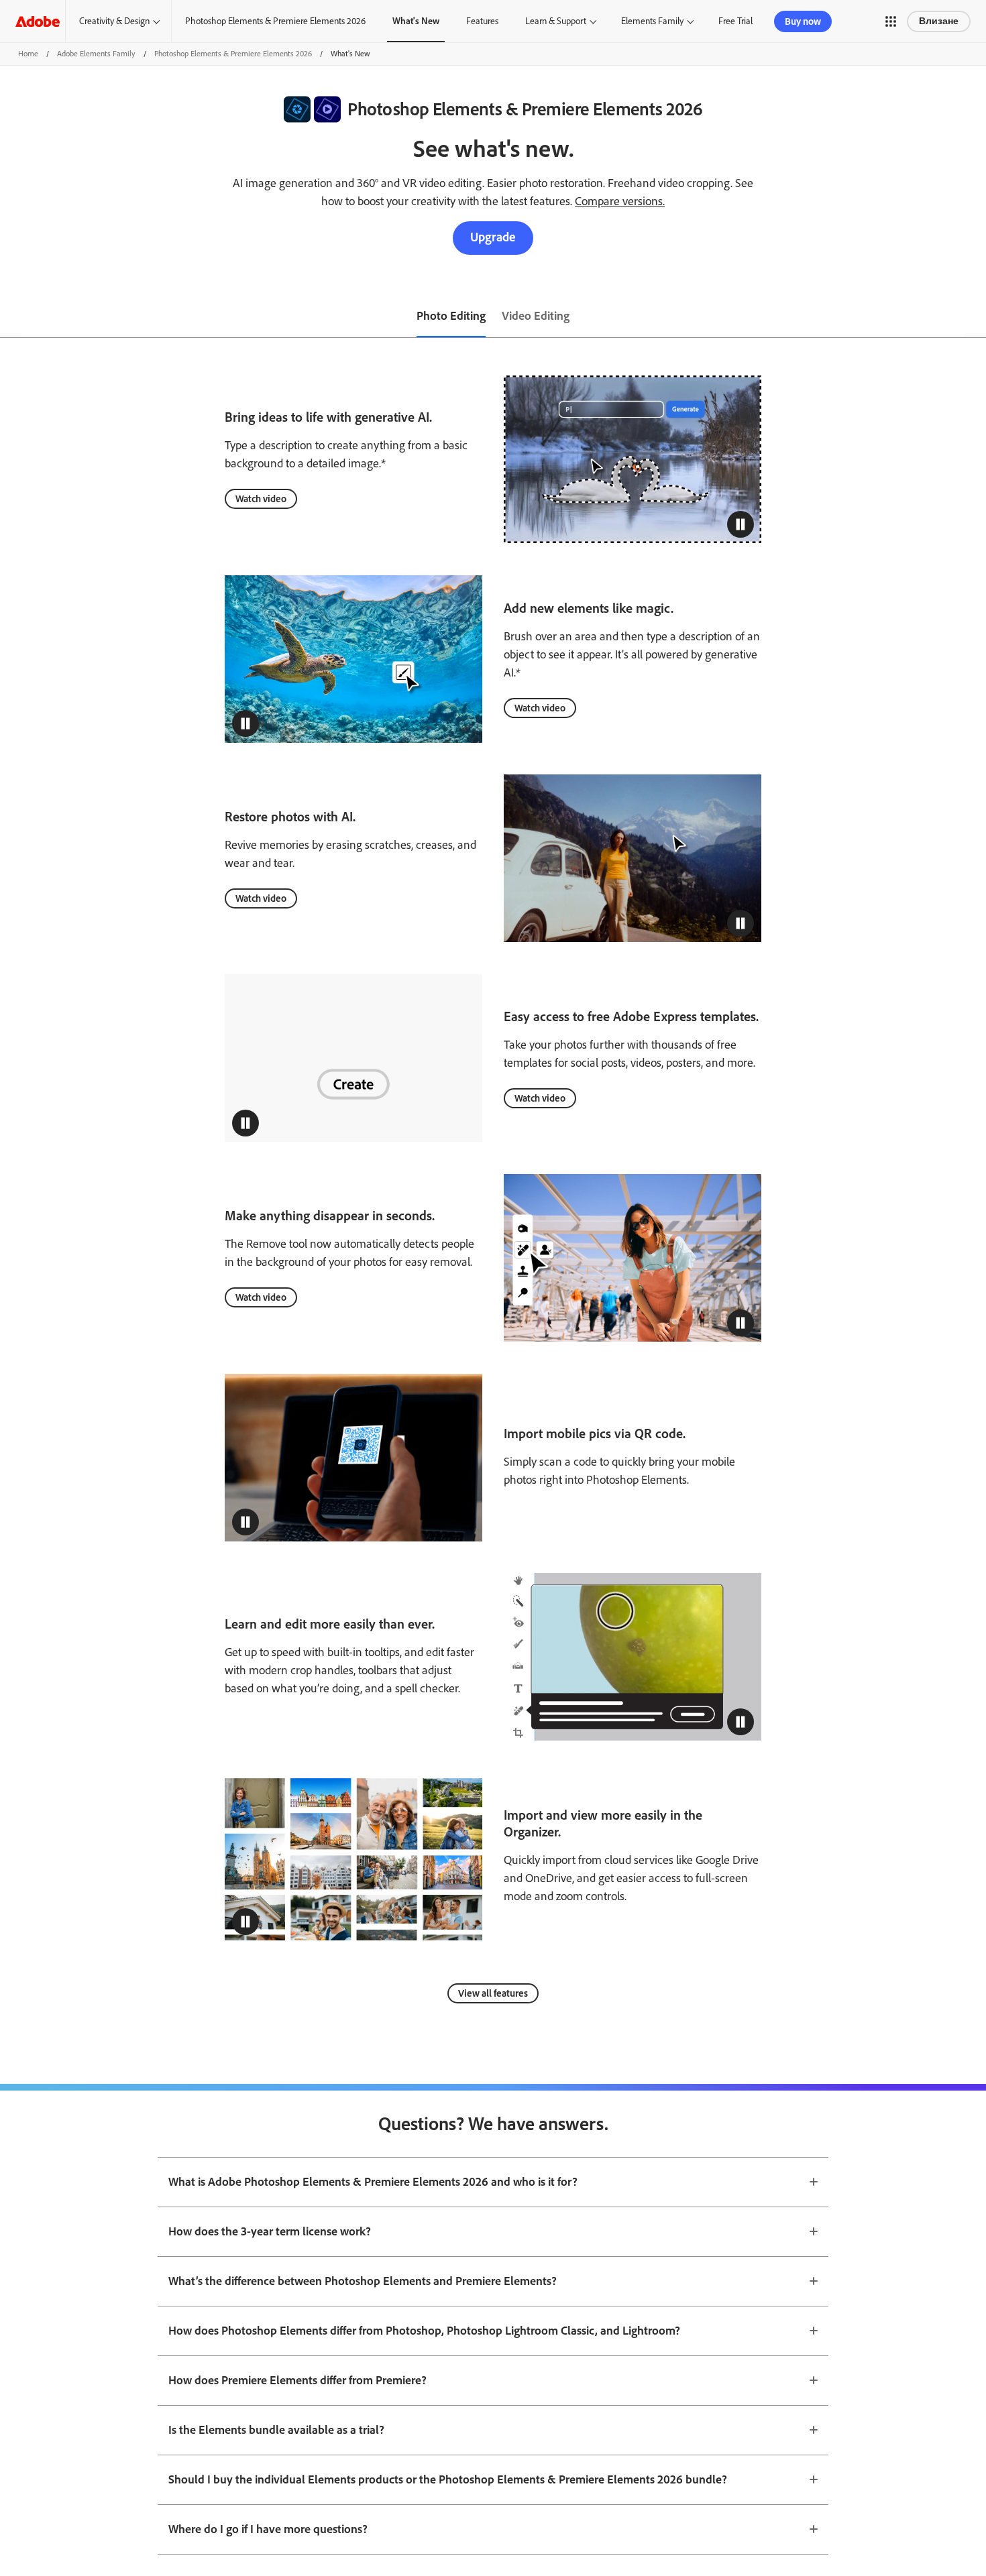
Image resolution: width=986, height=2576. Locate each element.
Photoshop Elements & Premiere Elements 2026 (275, 21)
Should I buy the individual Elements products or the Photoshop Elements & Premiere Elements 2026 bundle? (448, 2479)
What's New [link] (416, 21)
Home (28, 54)
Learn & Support (556, 21)
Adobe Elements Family (96, 54)
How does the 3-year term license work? (270, 2231)
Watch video (261, 499)
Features (482, 21)
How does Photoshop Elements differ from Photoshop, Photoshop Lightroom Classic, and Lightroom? (424, 2331)
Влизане (939, 21)
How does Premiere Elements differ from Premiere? (297, 2380)
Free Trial (735, 21)
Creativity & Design (114, 21)
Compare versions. (620, 201)
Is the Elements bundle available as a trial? (276, 2430)
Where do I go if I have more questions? (268, 2529)
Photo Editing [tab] (451, 316)
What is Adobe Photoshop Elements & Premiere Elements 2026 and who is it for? (373, 2182)
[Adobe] (38, 21)
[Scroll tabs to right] (975, 317)
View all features (493, 1993)
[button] (891, 21)
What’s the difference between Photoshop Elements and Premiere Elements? (363, 2281)
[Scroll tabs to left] (11, 317)
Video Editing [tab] (536, 316)
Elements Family (652, 21)
